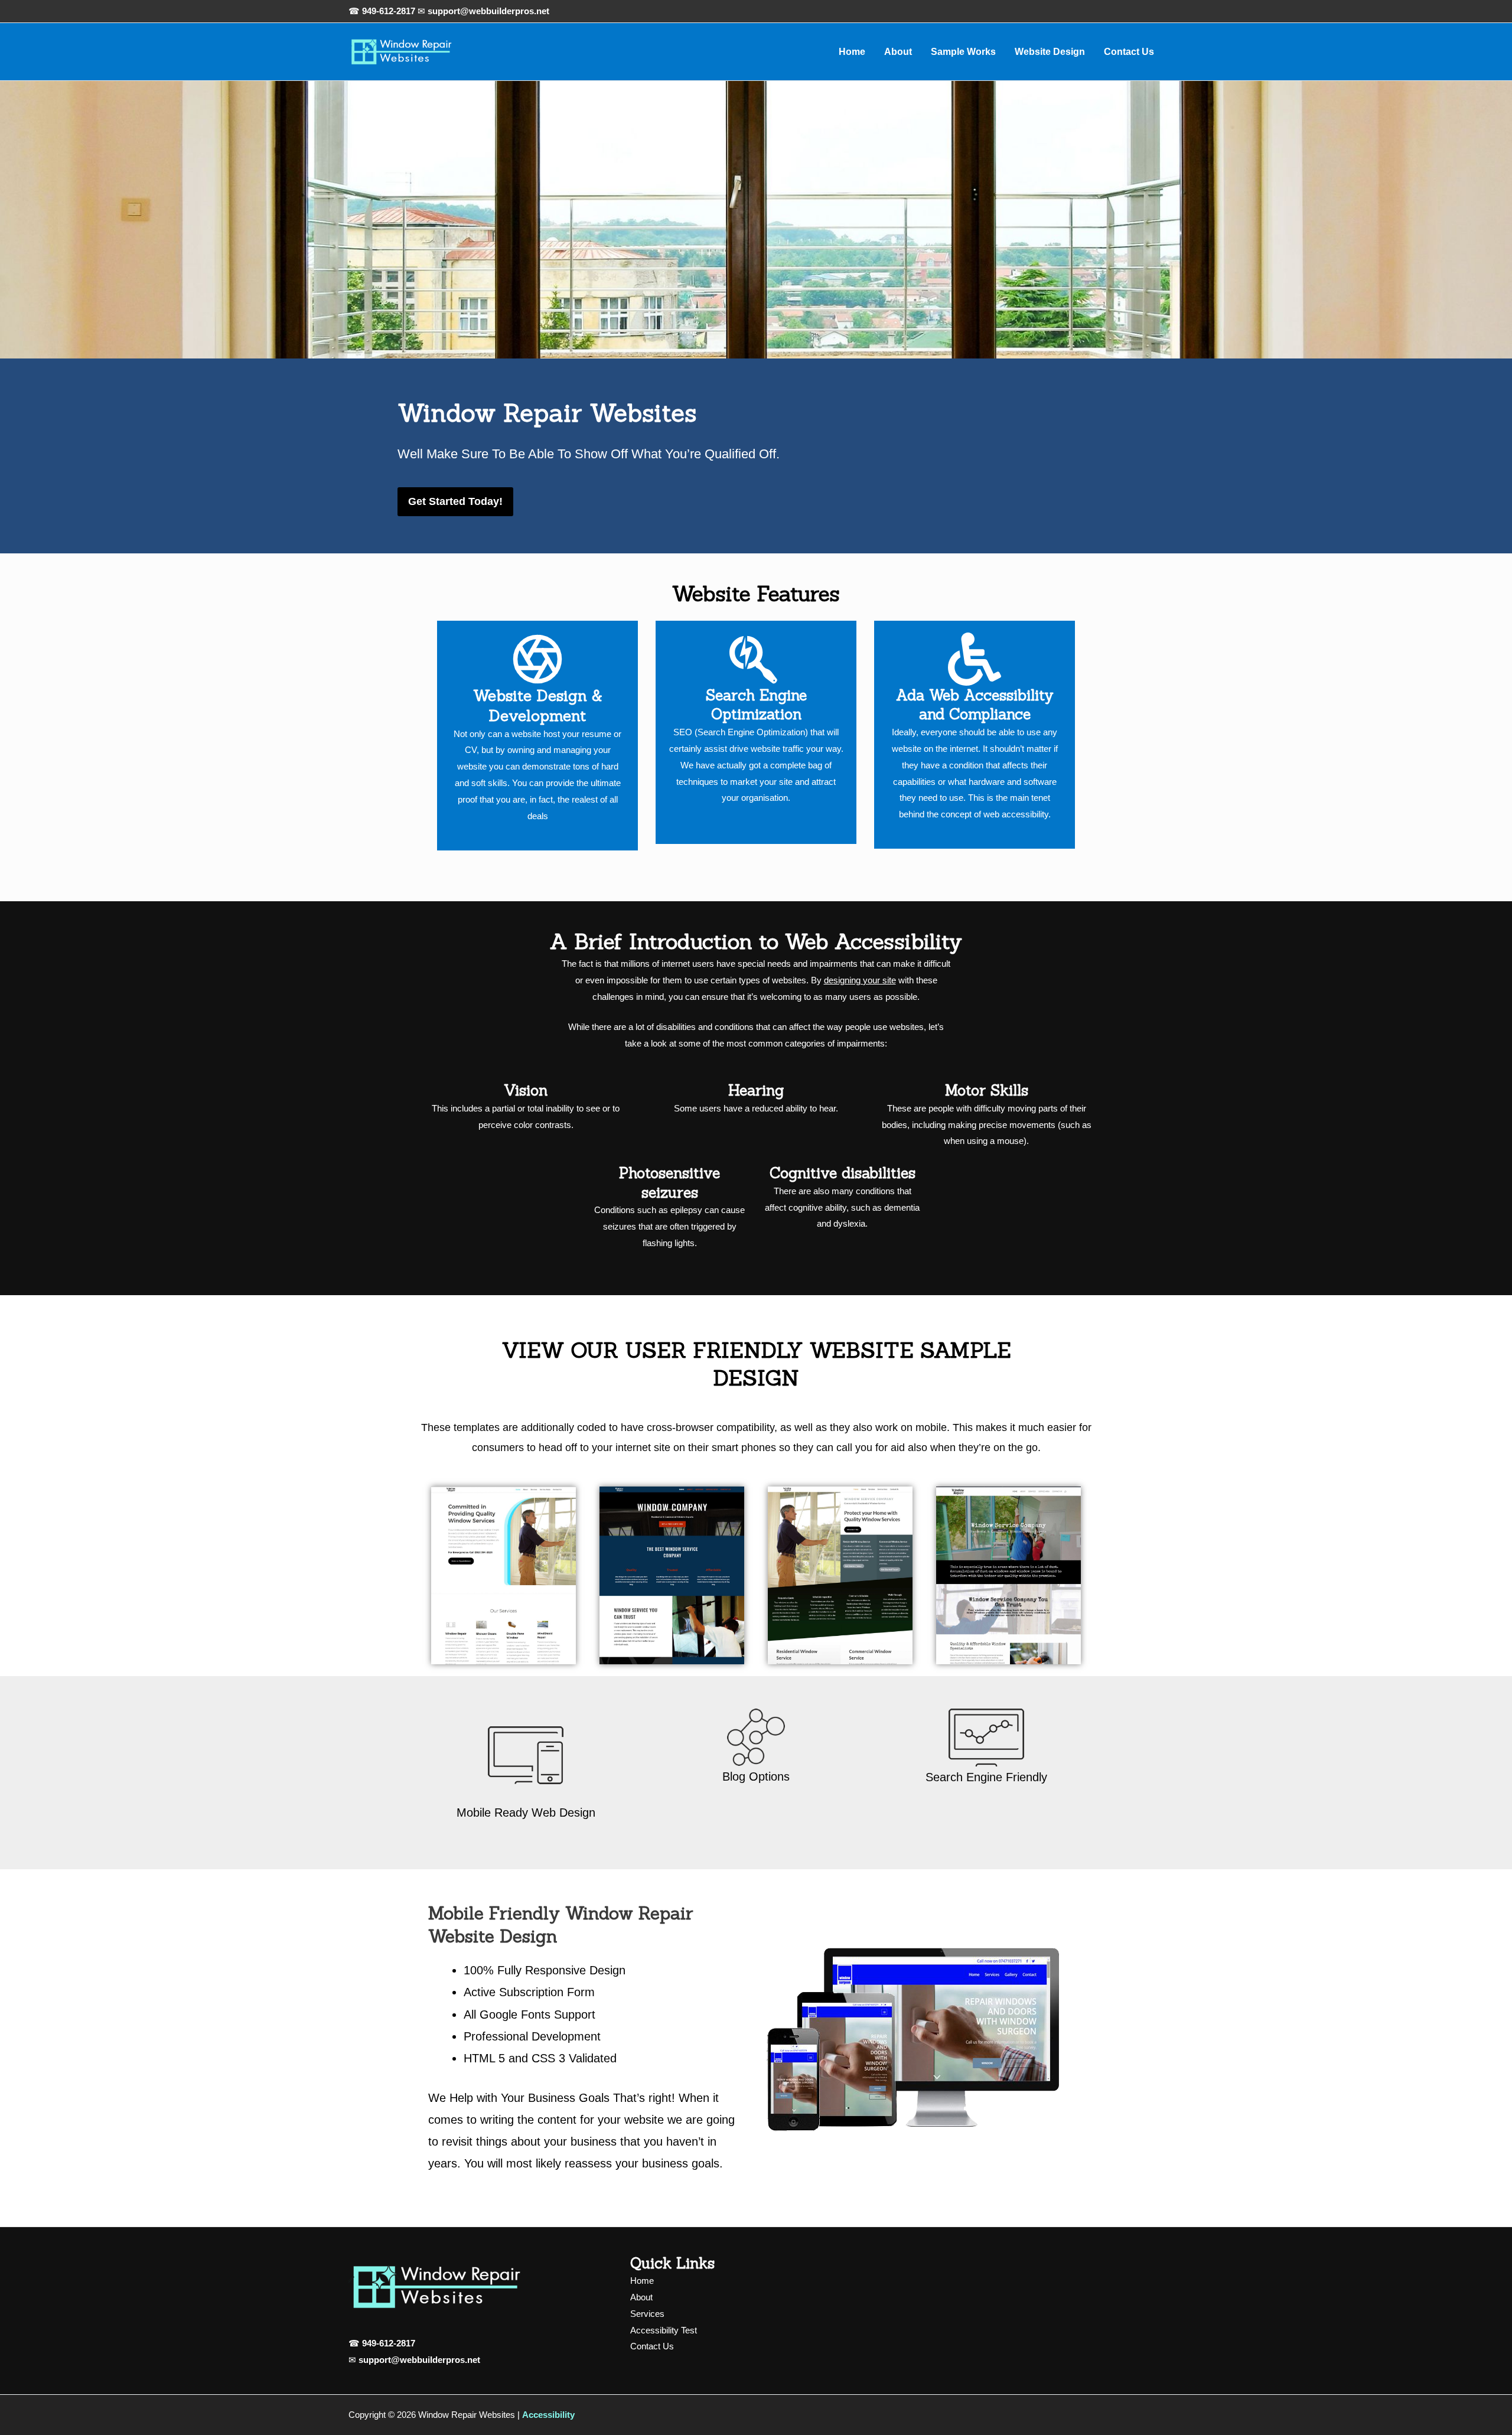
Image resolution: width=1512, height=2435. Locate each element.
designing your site (860, 980)
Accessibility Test (664, 2330)
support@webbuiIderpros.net (419, 2360)
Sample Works (963, 52)
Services (647, 2314)
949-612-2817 (389, 11)
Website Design (1050, 52)
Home (852, 52)
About (898, 52)
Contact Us (1129, 52)
